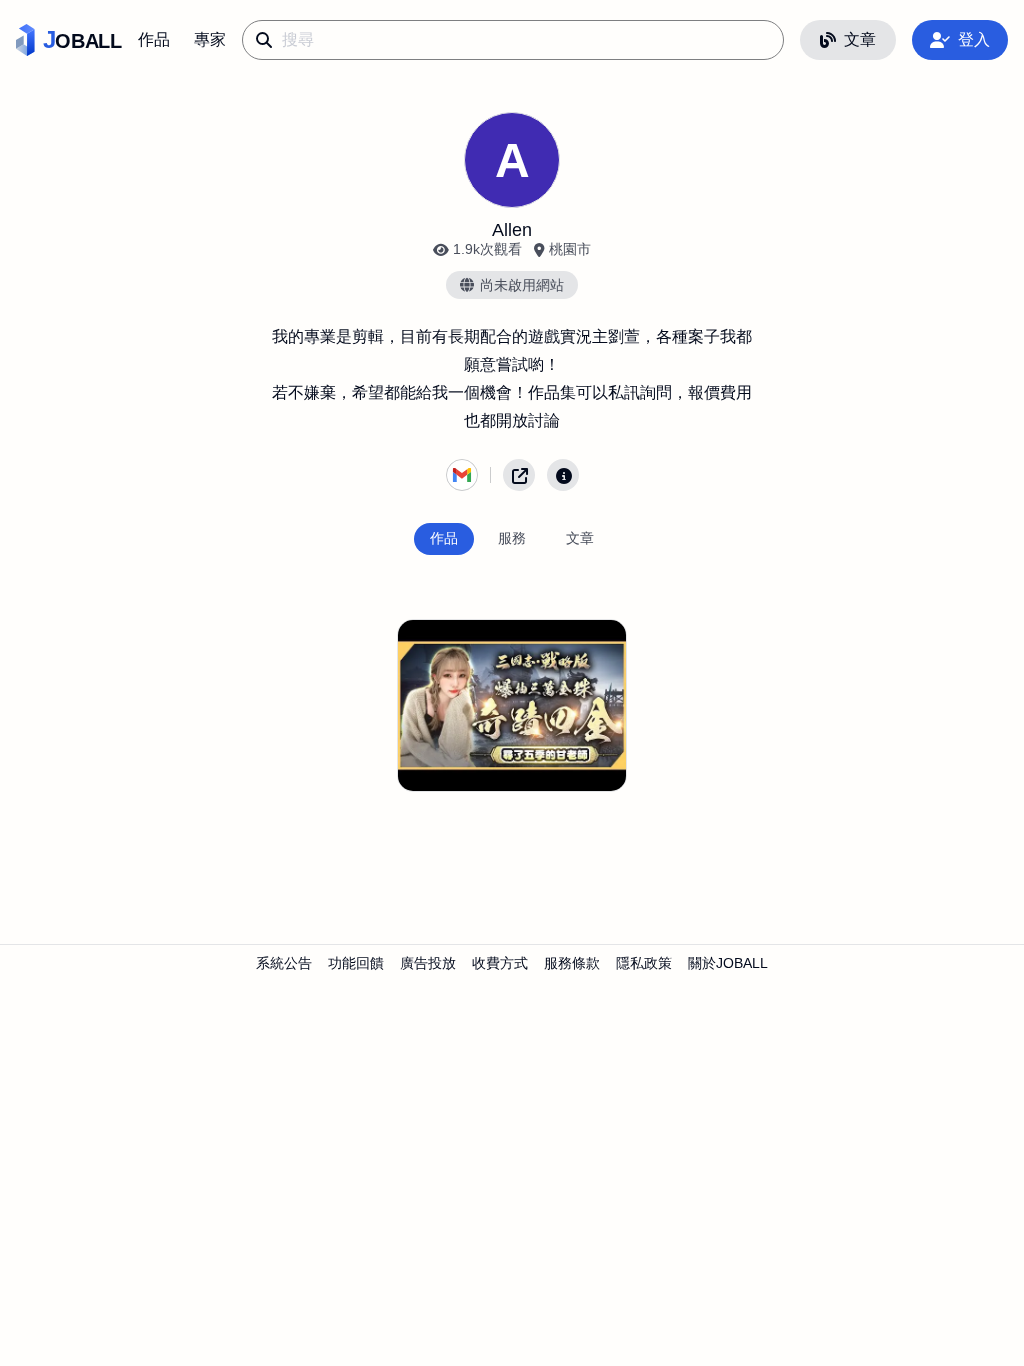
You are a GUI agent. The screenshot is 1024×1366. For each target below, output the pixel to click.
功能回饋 (356, 963)
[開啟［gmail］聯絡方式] (462, 475)
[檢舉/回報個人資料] (563, 475)
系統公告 (284, 963)
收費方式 (500, 963)
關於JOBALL (728, 963)
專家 (210, 39)
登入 (974, 39)
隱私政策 (644, 963)
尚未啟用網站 (522, 285)
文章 (860, 39)
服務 (512, 538)
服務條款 (572, 963)
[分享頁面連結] (519, 475)
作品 (154, 39)
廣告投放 (428, 963)
